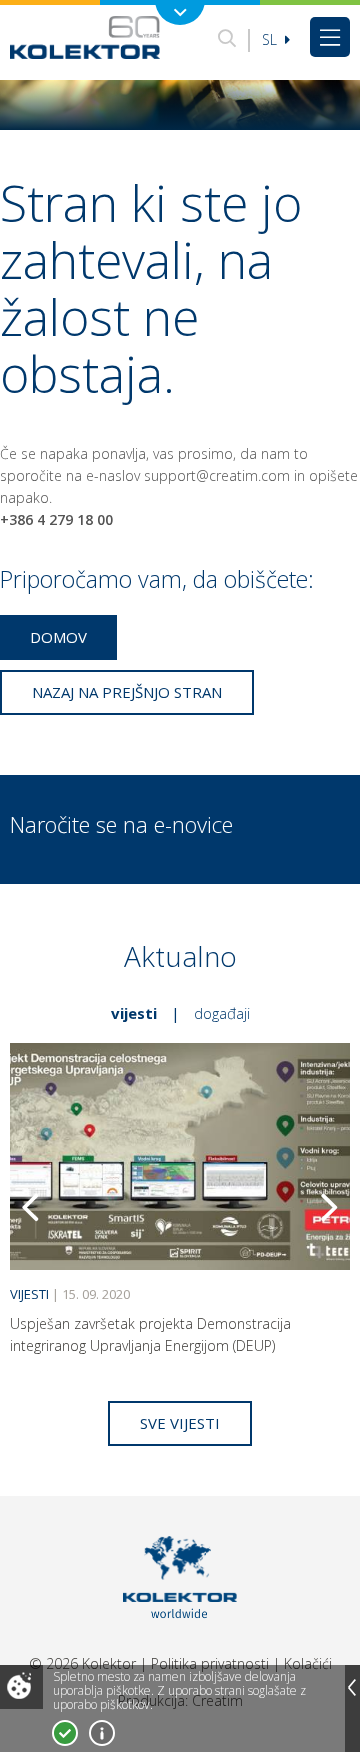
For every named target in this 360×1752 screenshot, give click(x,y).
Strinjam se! (65, 1733)
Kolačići (308, 1663)
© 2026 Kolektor (82, 1663)
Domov (58, 637)
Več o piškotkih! (102, 1733)
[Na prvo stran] (85, 37)
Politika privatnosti (210, 1663)
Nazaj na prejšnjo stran (127, 692)
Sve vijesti (180, 1423)
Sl (271, 39)
